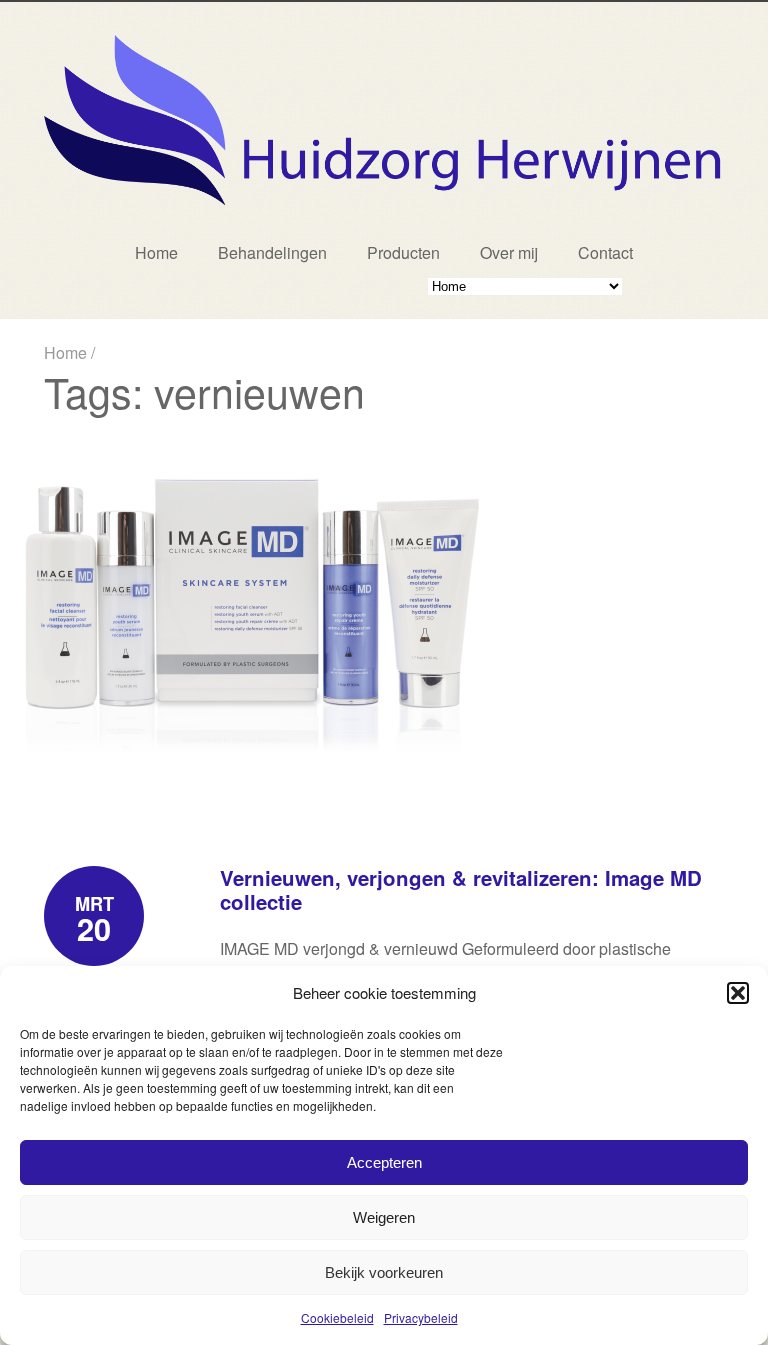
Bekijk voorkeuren (384, 1272)
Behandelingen (272, 252)
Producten (403, 252)
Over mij (509, 252)
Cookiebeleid (337, 1317)
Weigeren (384, 1217)
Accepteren (384, 1162)
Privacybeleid (421, 1317)
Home (156, 252)
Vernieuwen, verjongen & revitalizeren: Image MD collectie (461, 889)
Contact (605, 252)
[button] (738, 993)
